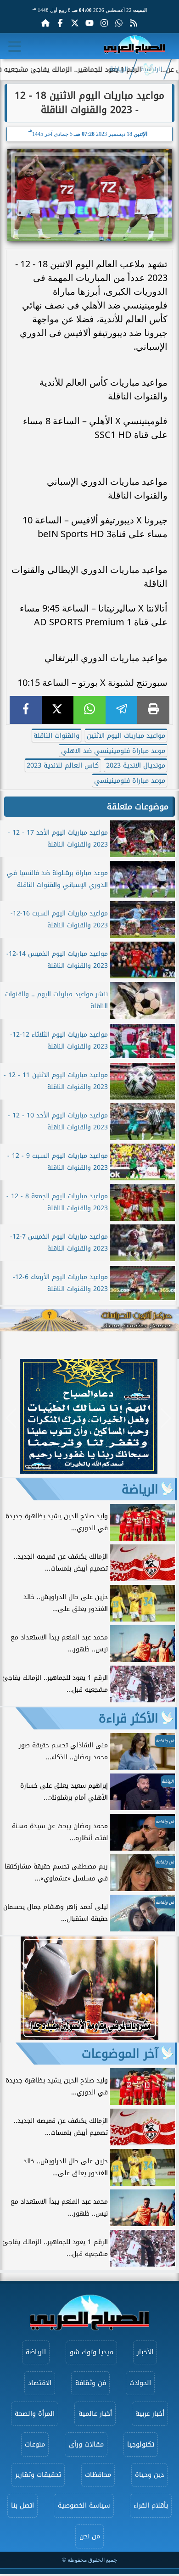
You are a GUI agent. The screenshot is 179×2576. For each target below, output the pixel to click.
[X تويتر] (75, 23)
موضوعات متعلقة (138, 807)
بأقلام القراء (151, 2506)
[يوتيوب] (89, 23)
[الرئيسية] (45, 23)
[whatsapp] (89, 710)
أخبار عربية (150, 2414)
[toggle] (15, 46)
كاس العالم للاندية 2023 (63, 766)
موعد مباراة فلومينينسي (130, 781)
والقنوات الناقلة (56, 736)
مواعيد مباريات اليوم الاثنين (126, 736)
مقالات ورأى (86, 2444)
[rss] (134, 23)
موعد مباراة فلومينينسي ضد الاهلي (113, 751)
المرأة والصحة (35, 2414)
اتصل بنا (22, 2506)
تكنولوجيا (141, 2444)
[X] (58, 710)
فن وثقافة (91, 2383)
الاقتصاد (40, 2383)
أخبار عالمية (95, 2414)
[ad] (89, 1471)
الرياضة (119, 69)
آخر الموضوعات (120, 2054)
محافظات (98, 2475)
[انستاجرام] (104, 23)
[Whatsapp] (119, 23)
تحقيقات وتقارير (38, 2475)
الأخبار (145, 2352)
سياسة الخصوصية (84, 2506)
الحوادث (140, 2383)
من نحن (90, 2536)
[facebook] (26, 710)
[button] (11, 1418)
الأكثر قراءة (129, 1718)
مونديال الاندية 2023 (136, 766)
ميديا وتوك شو (92, 2352)
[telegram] (122, 710)
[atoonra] (89, 1320)
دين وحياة (149, 2475)
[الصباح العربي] (134, 46)
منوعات (35, 2444)
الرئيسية (151, 69)
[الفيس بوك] (60, 23)
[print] (153, 710)
